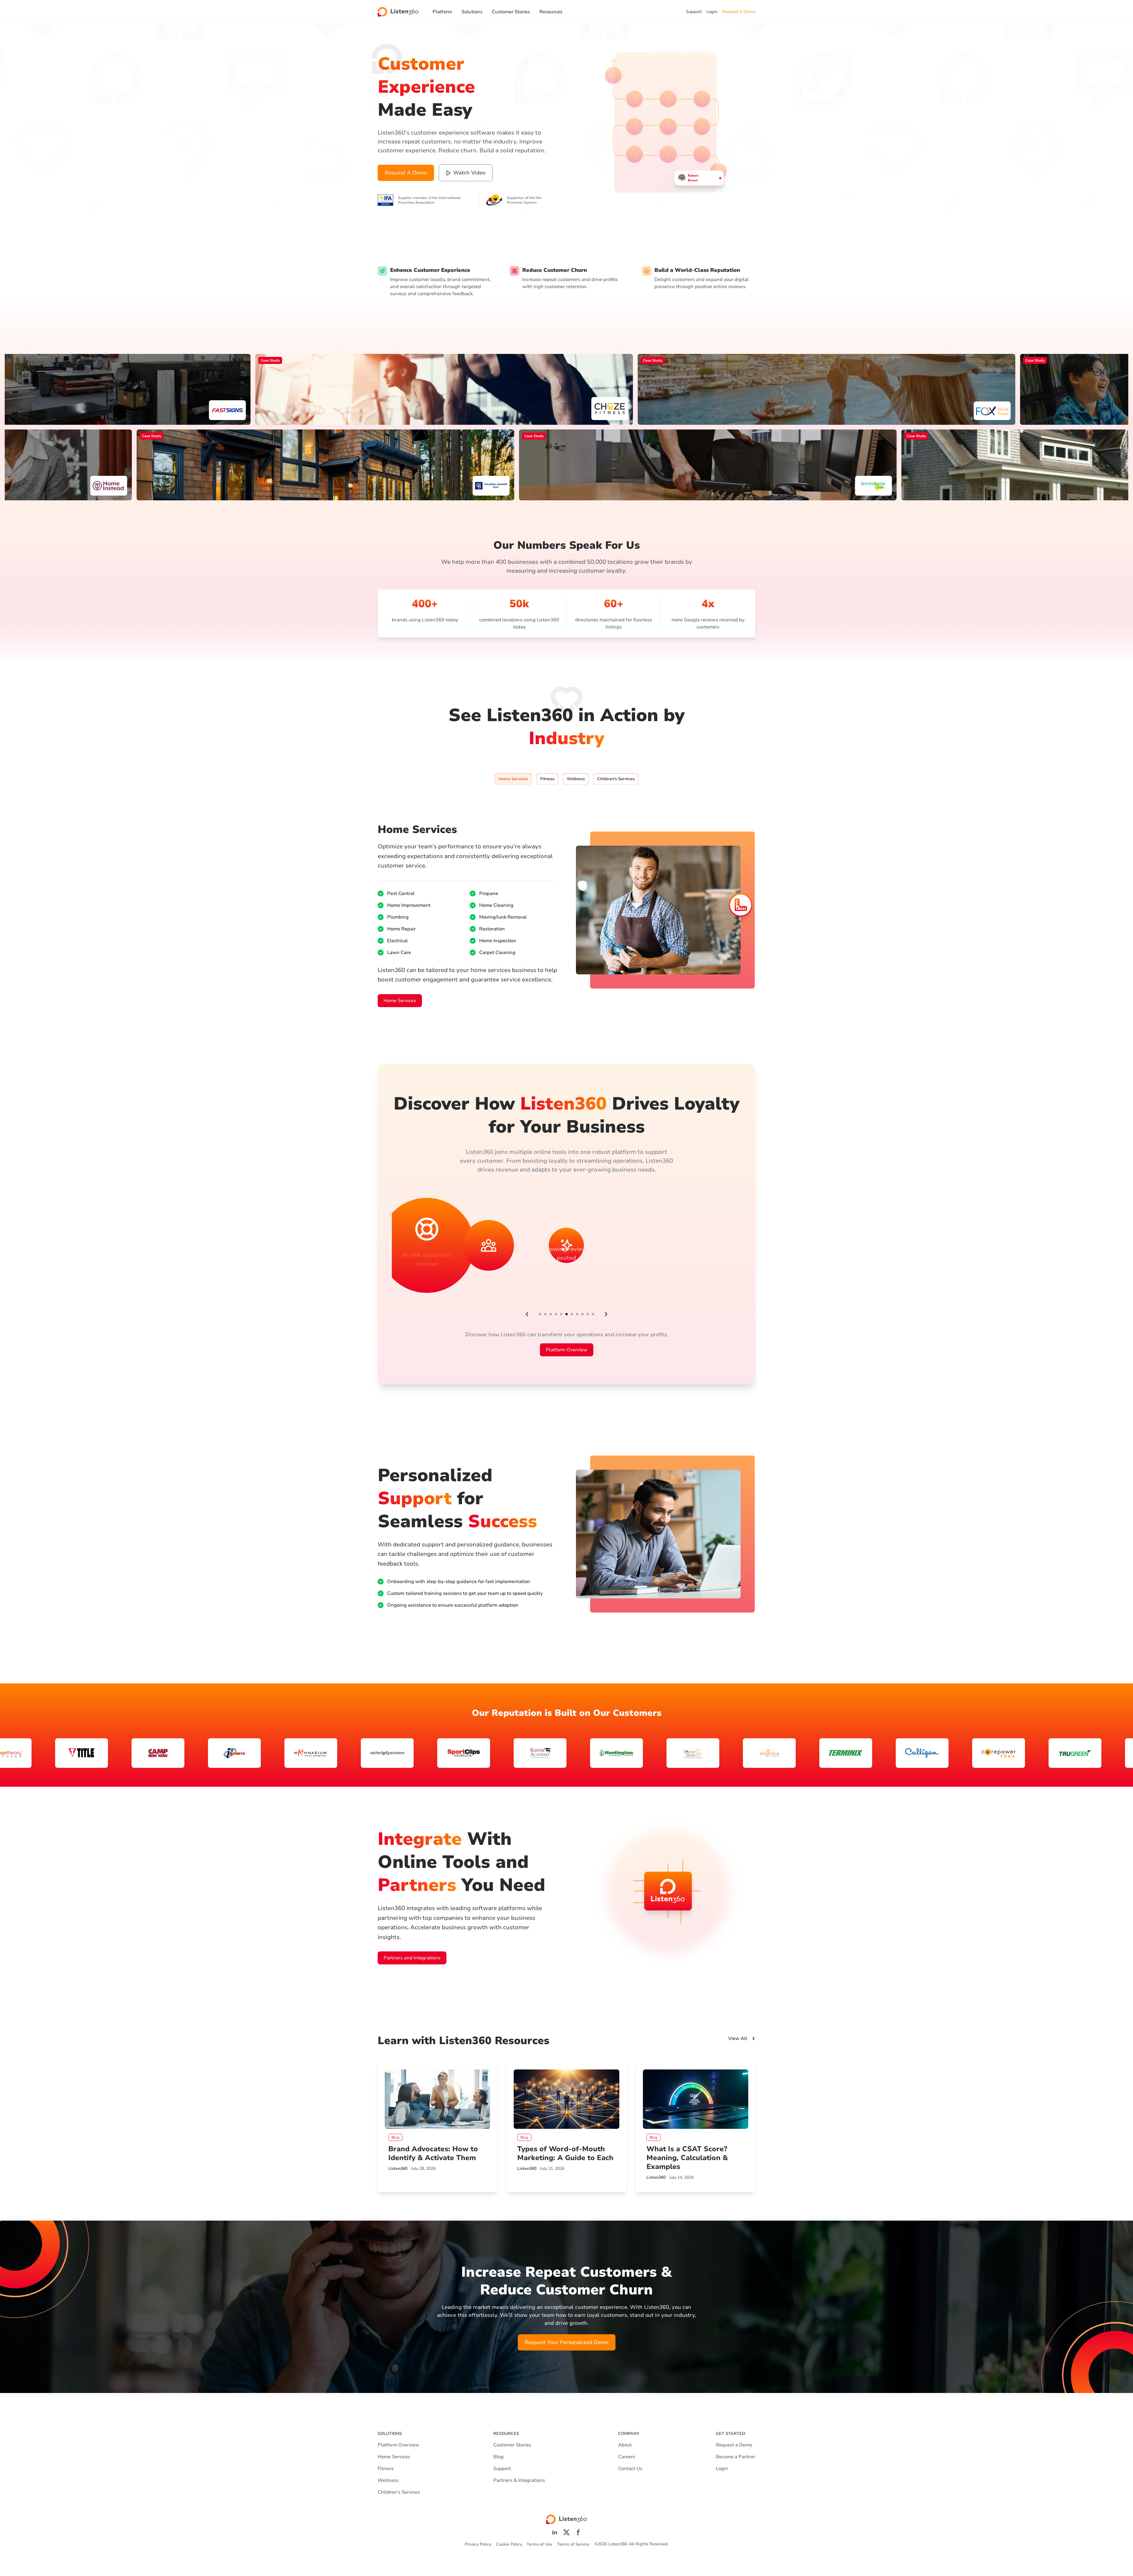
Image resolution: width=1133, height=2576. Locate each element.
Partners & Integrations (519, 2480)
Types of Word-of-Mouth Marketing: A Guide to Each (565, 2153)
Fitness (386, 2469)
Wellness (388, 2480)
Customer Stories (511, 12)
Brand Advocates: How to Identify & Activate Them (433, 2153)
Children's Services (399, 2492)
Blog (498, 2457)
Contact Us (630, 2469)
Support (694, 12)
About (625, 2445)
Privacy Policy (478, 2544)
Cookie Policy (509, 2544)
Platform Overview (567, 1350)
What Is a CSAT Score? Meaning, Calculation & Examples (687, 2158)
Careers (627, 2457)
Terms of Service (573, 2544)
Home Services (400, 1001)
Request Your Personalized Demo (567, 2342)
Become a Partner (736, 2457)
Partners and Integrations (412, 1958)
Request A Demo (739, 12)
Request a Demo (734, 2445)
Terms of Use (540, 2544)
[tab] (513, 779)
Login (712, 12)
